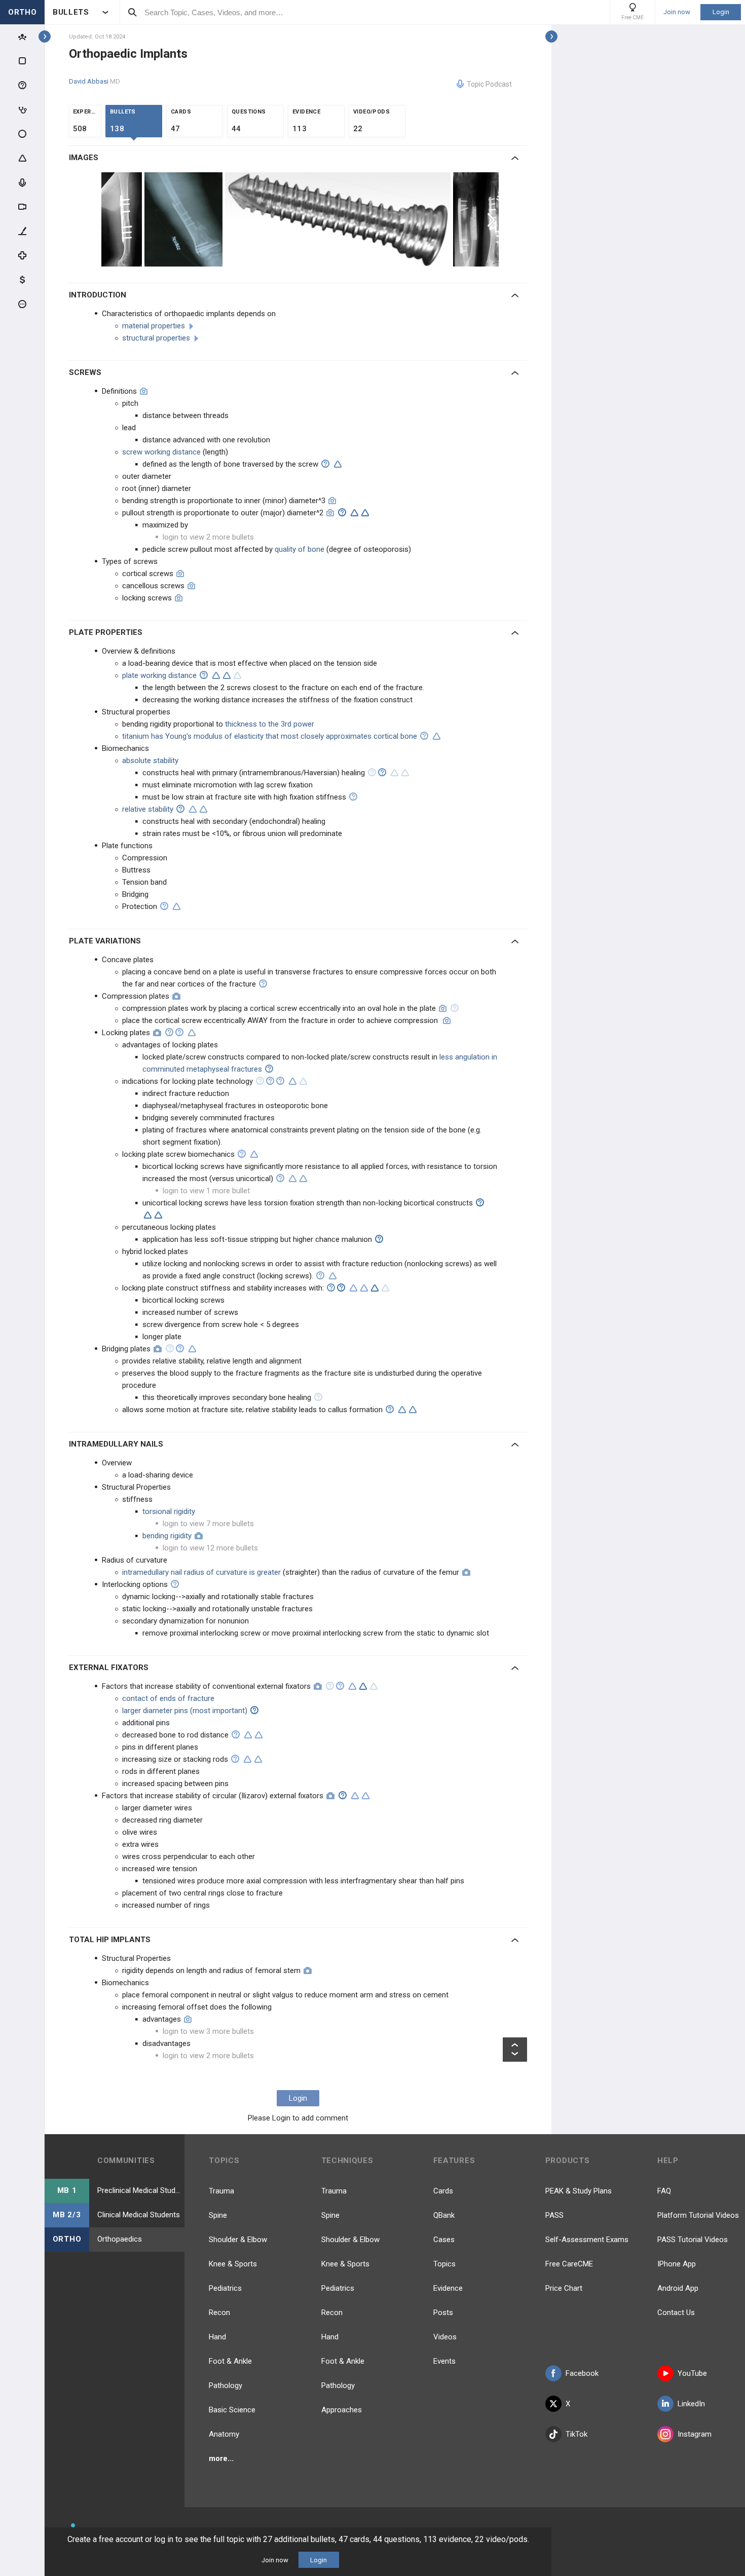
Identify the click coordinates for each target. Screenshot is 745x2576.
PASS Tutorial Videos (693, 2240)
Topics (444, 2264)
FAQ (664, 2191)
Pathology (226, 2385)
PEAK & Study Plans (579, 2191)
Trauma (221, 2191)
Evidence (448, 2288)
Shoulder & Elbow (238, 2240)
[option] (123, 219)
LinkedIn (691, 2404)
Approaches (342, 2410)
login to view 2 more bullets (208, 537)
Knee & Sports (233, 2264)
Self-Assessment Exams (587, 2240)
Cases (444, 2240)
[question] (325, 464)
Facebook (582, 2373)
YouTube (692, 2373)
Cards (443, 2191)
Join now (677, 12)
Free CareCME (569, 2264)
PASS (554, 2215)
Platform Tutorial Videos (698, 2215)
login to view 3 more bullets (208, 2031)
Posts (443, 2313)
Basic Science (232, 2410)
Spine (218, 2215)
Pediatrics (225, 2288)
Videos (445, 2337)
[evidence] (338, 464)
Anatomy (224, 2434)
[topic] (191, 326)
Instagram (695, 2434)
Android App (678, 2288)
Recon (219, 2313)
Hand (217, 2337)
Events (444, 2361)
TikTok (576, 2434)
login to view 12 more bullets (210, 1548)
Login (721, 12)
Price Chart (564, 2288)
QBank (444, 2215)
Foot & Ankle (230, 2361)
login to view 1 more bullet (206, 1191)
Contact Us (676, 2313)
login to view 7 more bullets (208, 1524)
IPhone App (677, 2264)
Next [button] (493, 219)
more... (221, 2458)
